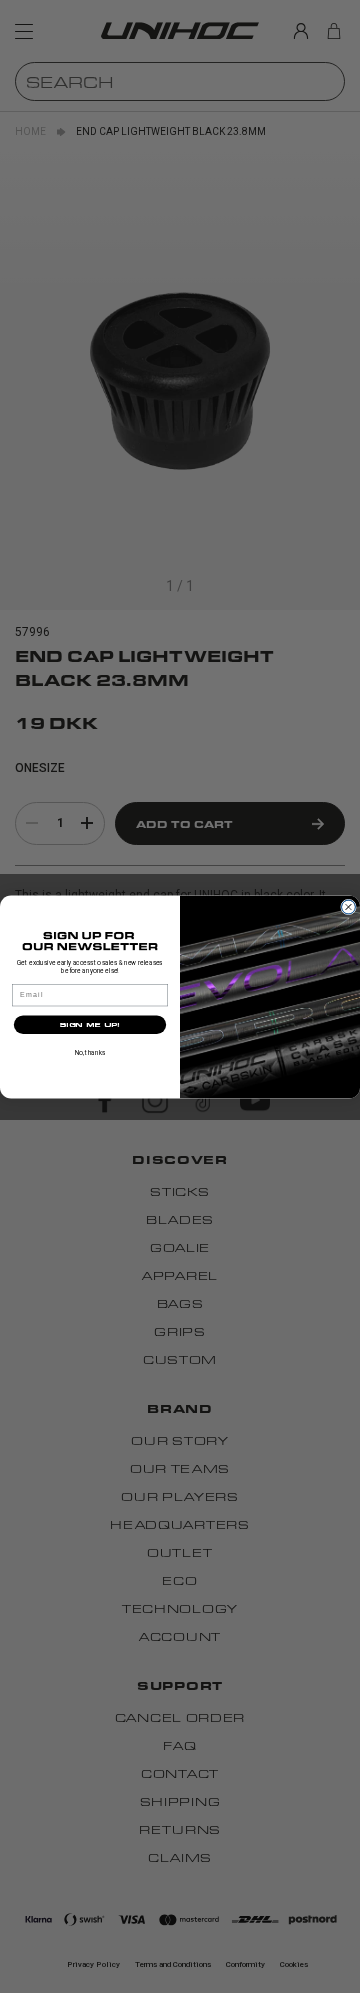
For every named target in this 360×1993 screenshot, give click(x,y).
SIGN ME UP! (89, 1024)
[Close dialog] (349, 907)
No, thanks (90, 1051)
